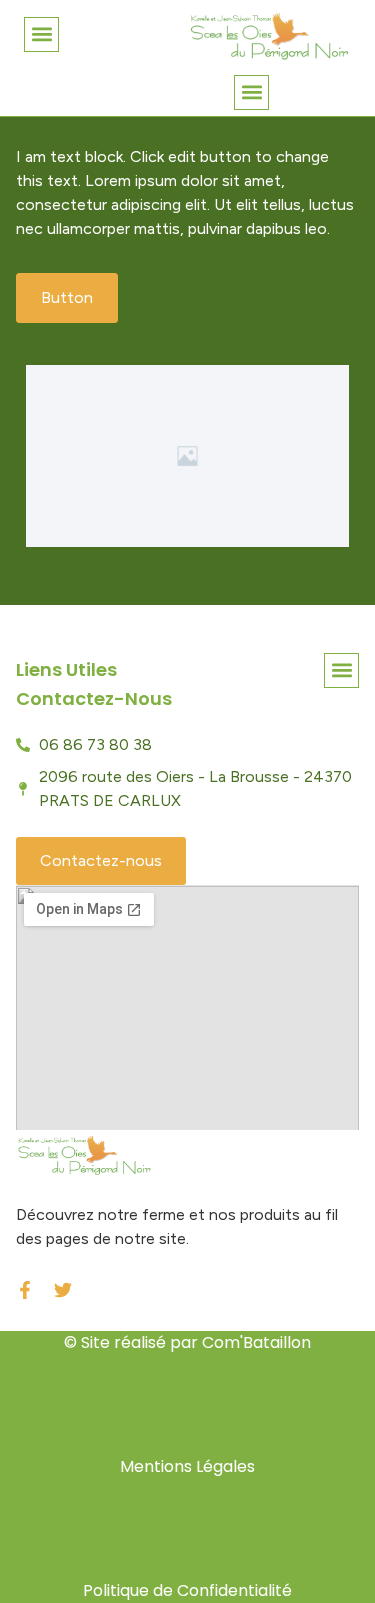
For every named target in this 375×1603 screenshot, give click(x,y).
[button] (41, 34)
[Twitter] (63, 1290)
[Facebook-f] (25, 1290)
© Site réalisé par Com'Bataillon (187, 1342)
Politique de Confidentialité (187, 1590)
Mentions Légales (187, 1466)
